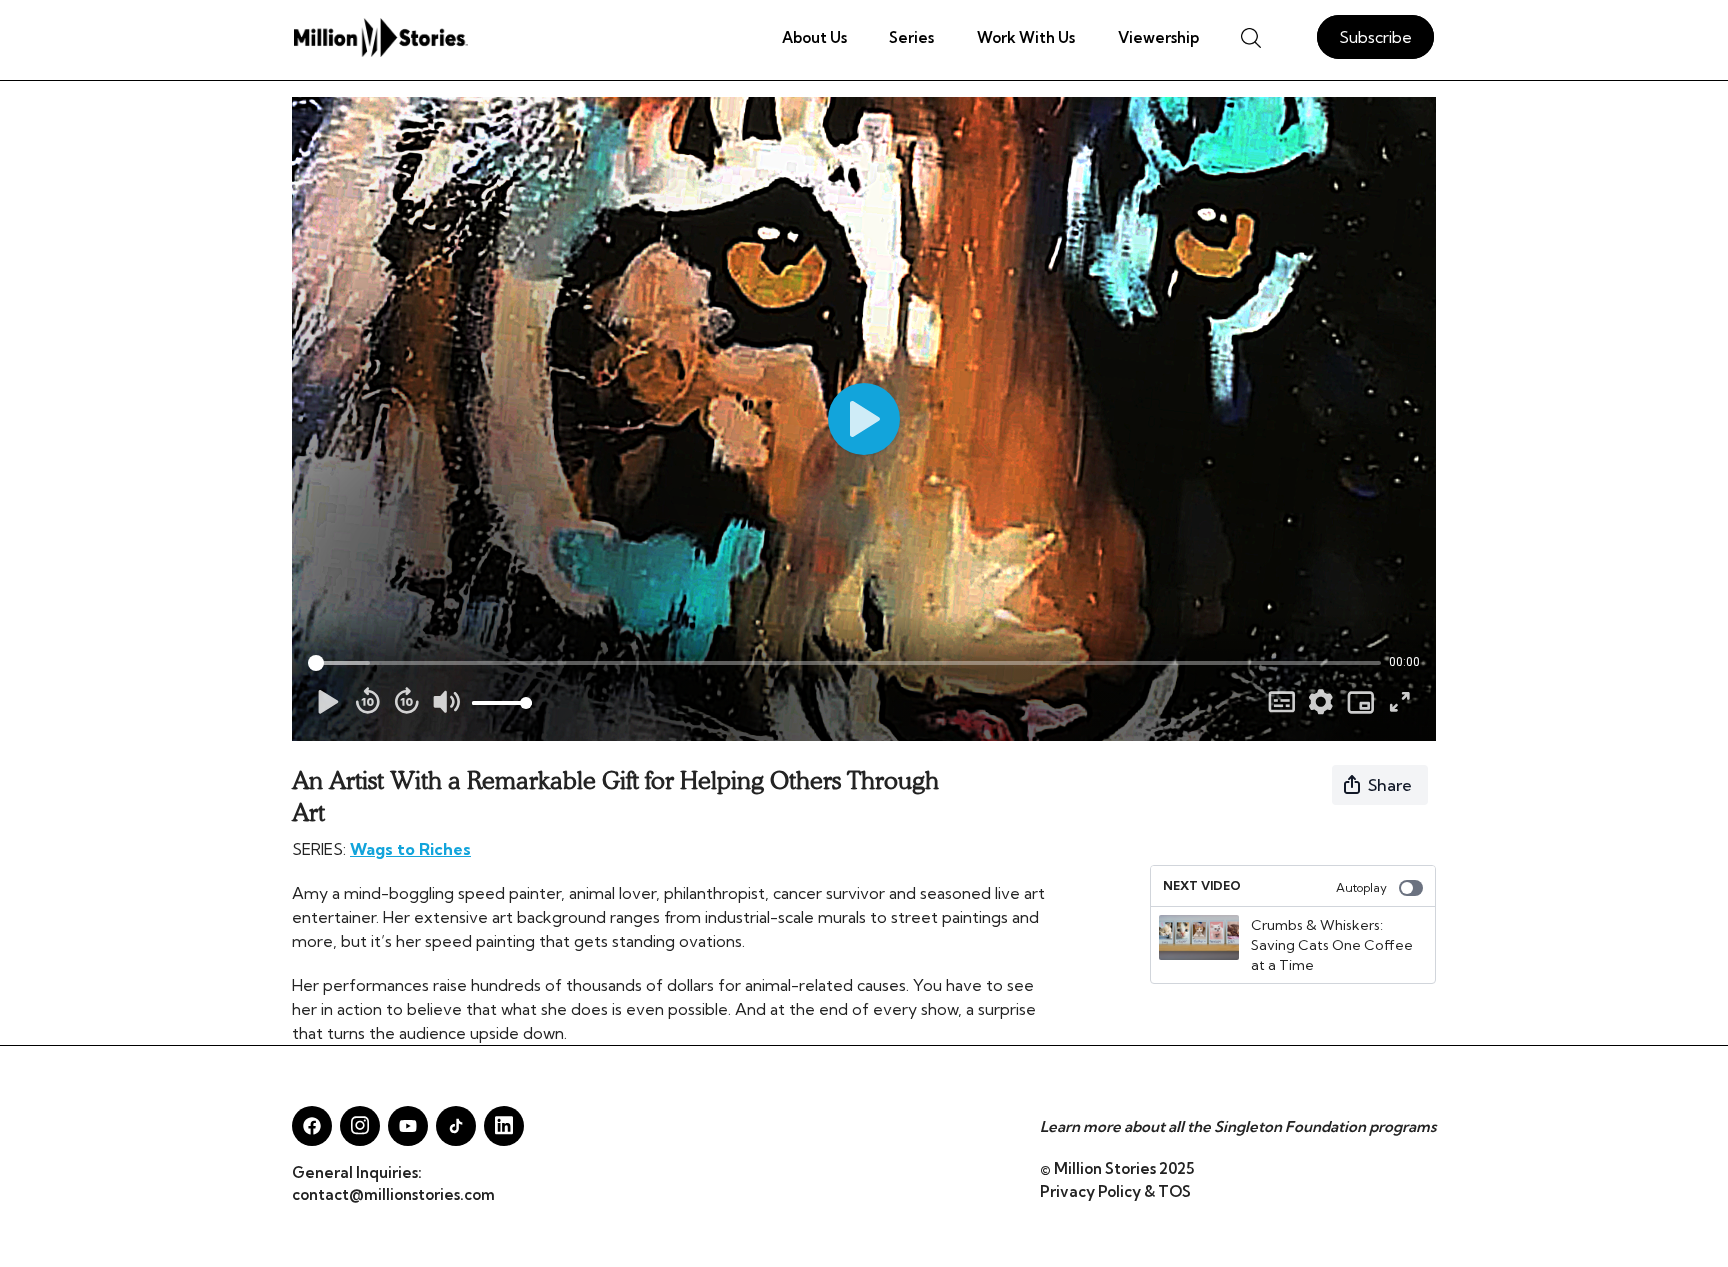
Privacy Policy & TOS (1115, 1191)
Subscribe (1375, 37)
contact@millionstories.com (393, 1194)
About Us (814, 37)
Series (911, 37)
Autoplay (1361, 887)
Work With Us (1026, 37)
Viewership (1158, 37)
